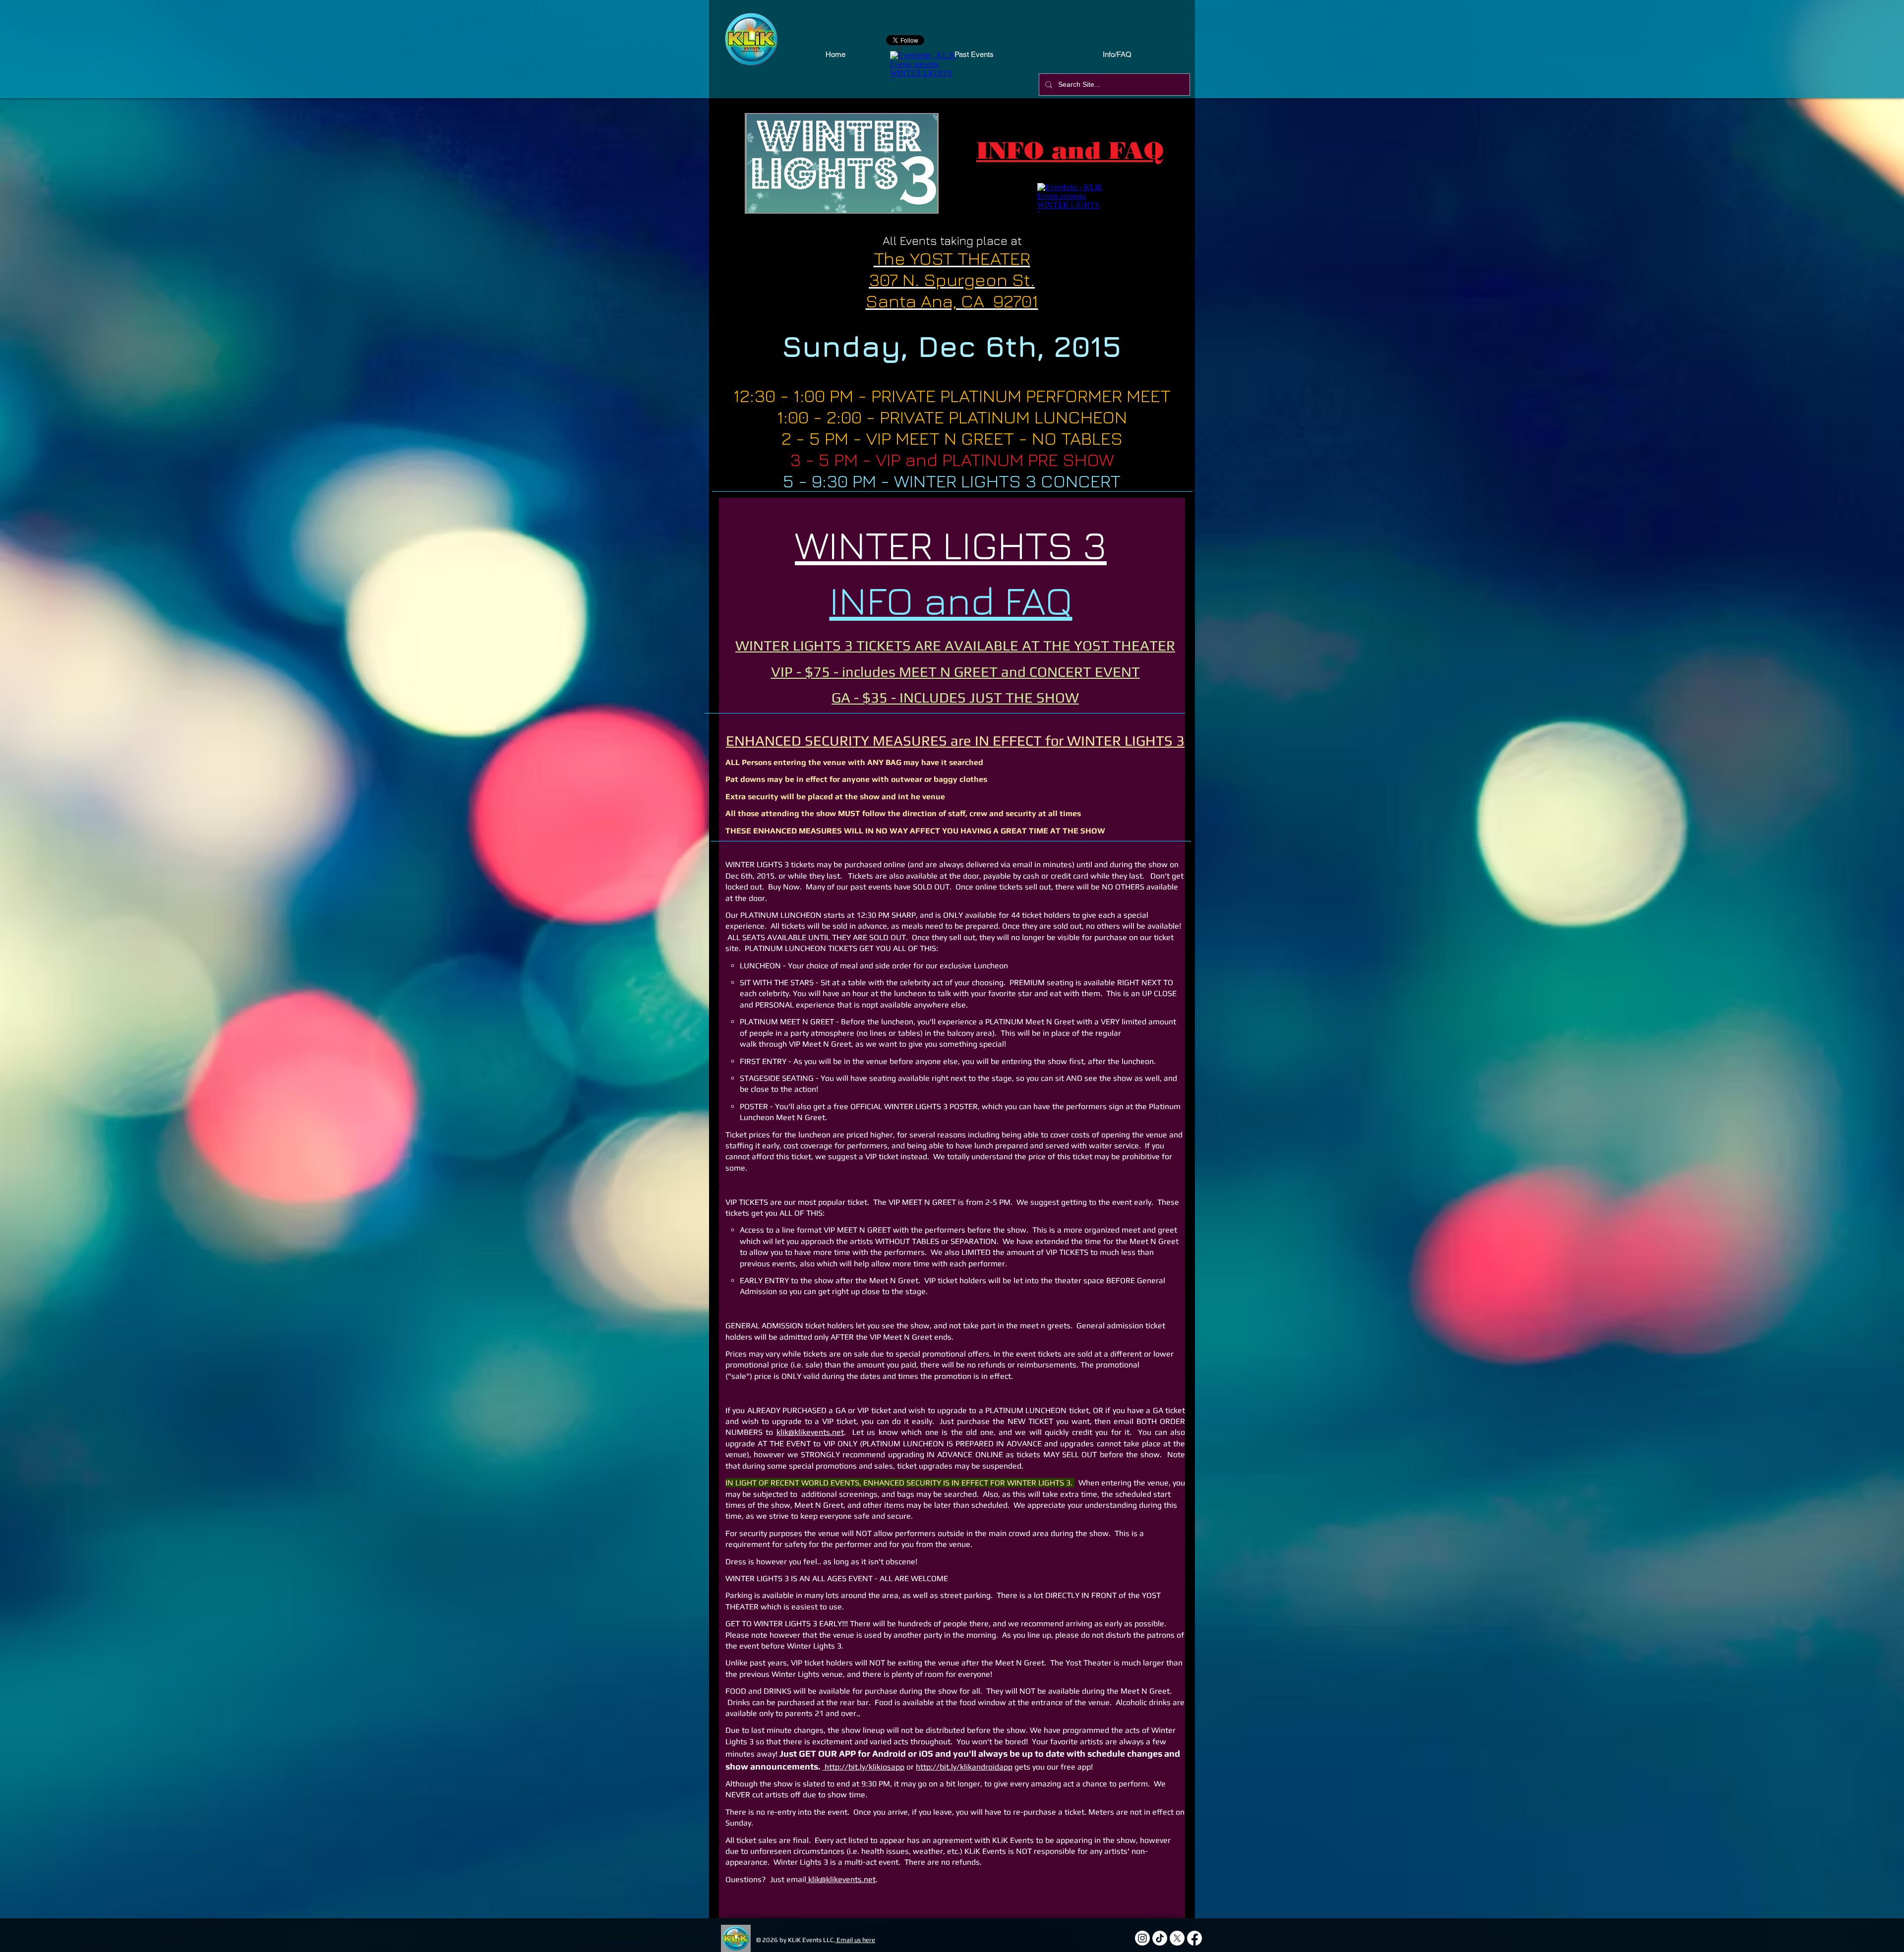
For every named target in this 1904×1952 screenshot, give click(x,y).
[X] (1177, 1938)
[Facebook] (1194, 1938)
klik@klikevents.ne (840, 1879)
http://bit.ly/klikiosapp (863, 1767)
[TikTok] (1160, 1938)
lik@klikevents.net (812, 1432)
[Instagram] (1142, 1938)
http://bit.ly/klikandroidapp (964, 1767)
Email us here (855, 1940)
